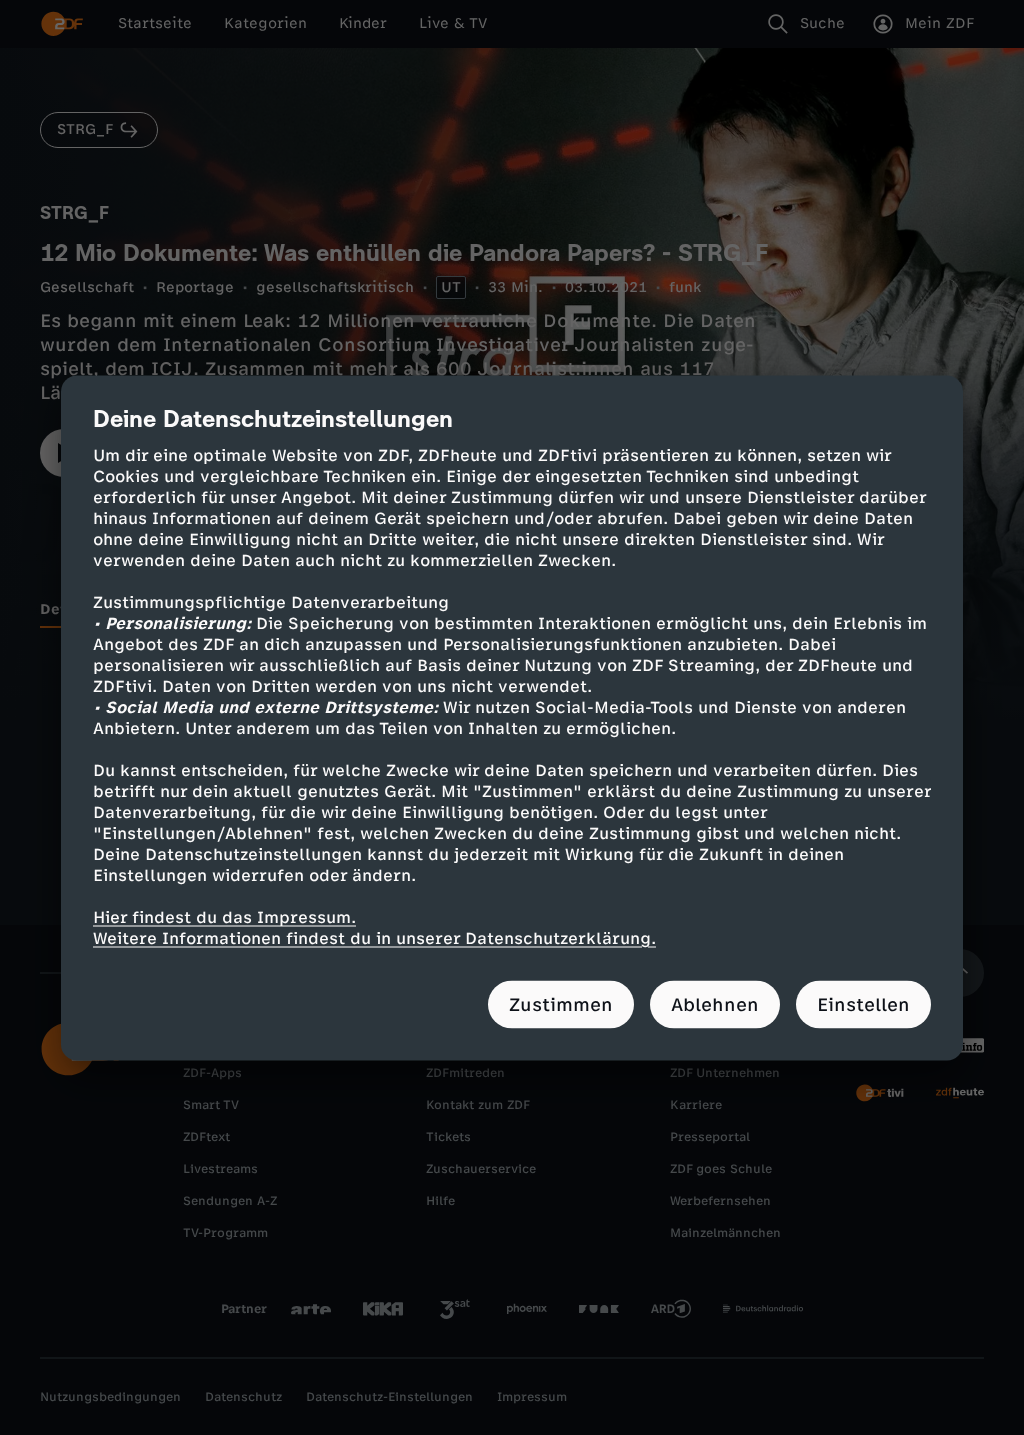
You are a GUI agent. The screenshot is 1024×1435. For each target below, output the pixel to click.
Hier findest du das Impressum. (224, 916)
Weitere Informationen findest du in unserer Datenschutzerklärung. (374, 937)
